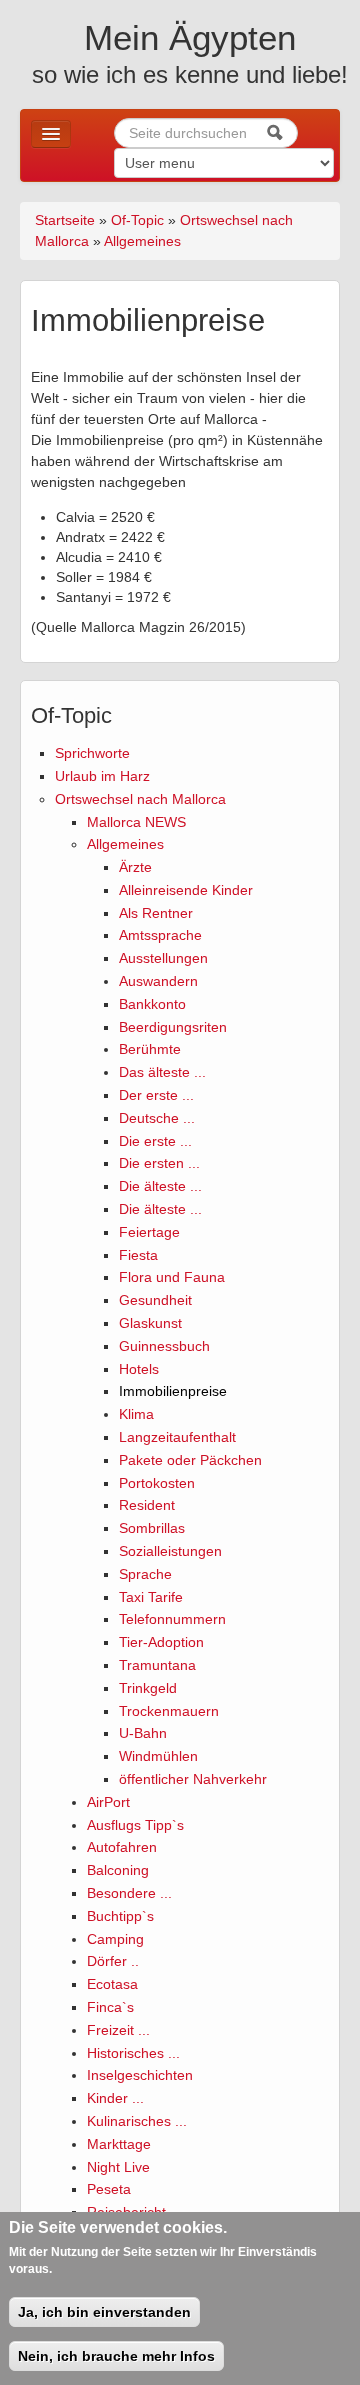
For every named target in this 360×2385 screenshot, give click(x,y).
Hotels (139, 1369)
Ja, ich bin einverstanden (104, 2312)
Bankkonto (152, 1004)
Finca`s (110, 2007)
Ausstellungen (163, 958)
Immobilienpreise (173, 1391)
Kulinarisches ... (137, 2121)
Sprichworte (92, 753)
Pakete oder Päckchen (190, 1460)
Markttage (119, 2144)
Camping (115, 1939)
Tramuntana (157, 1665)
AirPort (108, 1802)
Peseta (109, 2189)
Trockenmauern (169, 1711)
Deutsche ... (157, 1118)
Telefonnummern (172, 1619)
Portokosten (157, 1483)
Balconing (118, 1870)
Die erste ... (155, 1141)
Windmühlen (158, 1756)
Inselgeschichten (140, 2075)
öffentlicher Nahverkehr (193, 1779)
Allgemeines (142, 241)
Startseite (65, 220)
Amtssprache (160, 935)
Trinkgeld (148, 1688)
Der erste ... (156, 1095)
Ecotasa (112, 1984)
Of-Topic (137, 220)
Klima (136, 1414)
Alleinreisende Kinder (186, 890)
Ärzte (135, 867)
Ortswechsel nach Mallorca (140, 799)
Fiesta (138, 1255)
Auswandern (158, 981)
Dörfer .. (113, 1961)
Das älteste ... (162, 1072)
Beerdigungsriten (173, 1027)
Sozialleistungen (170, 1551)
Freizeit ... (118, 2030)
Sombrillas (152, 1528)
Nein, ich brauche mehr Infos (116, 2356)
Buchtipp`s (120, 1916)
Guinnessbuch (164, 1346)
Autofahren (122, 1847)
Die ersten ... (159, 1163)
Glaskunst (150, 1323)
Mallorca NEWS (136, 822)
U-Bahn (143, 1733)
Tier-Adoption (161, 1642)
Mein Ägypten (190, 37)
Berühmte (150, 1049)
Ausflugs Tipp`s (135, 1825)
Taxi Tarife (151, 1597)
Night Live (118, 2167)
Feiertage (149, 1232)
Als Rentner (156, 913)
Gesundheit (155, 1300)
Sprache (145, 1574)
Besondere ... (129, 1893)
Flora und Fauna (172, 1277)
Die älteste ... (160, 1186)
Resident (147, 1505)
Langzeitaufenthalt (177, 1437)
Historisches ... (133, 2053)
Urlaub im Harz (102, 776)
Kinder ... (115, 2098)
